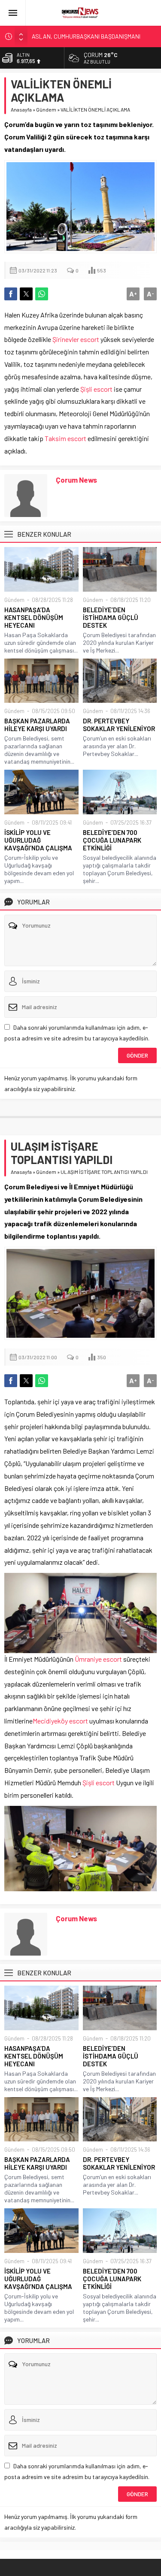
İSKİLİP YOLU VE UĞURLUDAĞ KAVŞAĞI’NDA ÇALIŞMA (38, 840)
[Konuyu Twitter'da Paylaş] (26, 294)
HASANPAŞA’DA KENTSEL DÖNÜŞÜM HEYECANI (34, 617)
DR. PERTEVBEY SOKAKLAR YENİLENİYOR (119, 725)
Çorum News (76, 480)
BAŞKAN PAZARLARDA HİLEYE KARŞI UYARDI (37, 725)
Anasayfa (21, 109)
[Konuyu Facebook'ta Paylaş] (11, 294)
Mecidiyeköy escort (60, 1721)
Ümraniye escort (98, 1659)
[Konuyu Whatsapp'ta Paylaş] (42, 294)
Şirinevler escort (76, 339)
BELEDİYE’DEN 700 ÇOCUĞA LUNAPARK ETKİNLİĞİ (112, 840)
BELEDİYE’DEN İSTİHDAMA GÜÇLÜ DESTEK (111, 617)
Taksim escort (65, 438)
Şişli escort (96, 389)
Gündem (46, 109)
